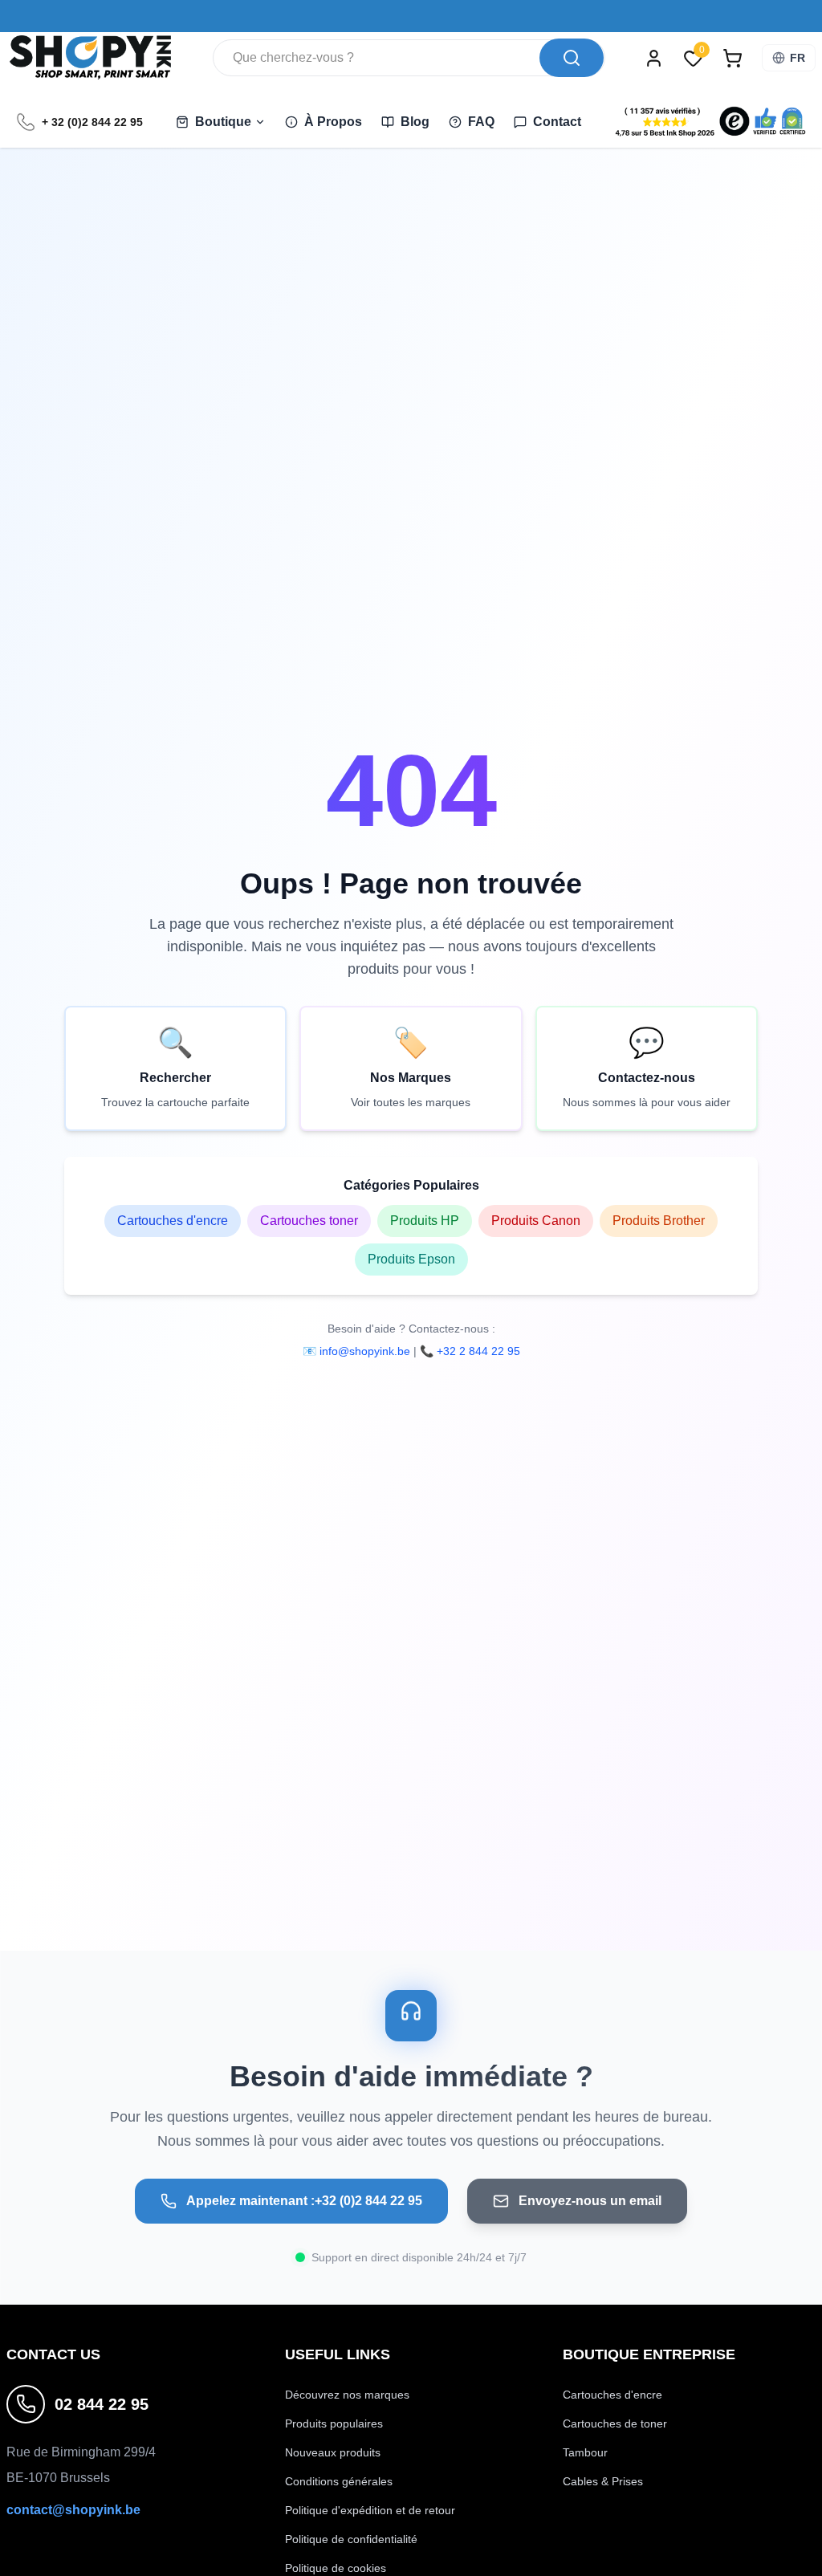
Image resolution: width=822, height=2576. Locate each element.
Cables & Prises (603, 2481)
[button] (710, 122)
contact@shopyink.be (73, 2510)
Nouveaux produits (333, 2452)
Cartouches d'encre (173, 1221)
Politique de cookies (336, 2568)
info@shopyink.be (365, 1351)
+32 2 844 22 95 (478, 1351)
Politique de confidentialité (351, 2539)
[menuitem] (324, 122)
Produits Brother (659, 1221)
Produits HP (425, 1221)
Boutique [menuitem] (223, 122)
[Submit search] (572, 58)
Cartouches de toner (615, 2423)
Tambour (585, 2452)
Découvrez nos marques (347, 2395)
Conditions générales (339, 2481)
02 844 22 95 (102, 2404)
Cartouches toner (309, 1221)
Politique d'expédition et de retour (370, 2510)
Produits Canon (536, 1221)
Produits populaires (334, 2423)
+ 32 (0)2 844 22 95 (92, 122)
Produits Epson (411, 1259)
